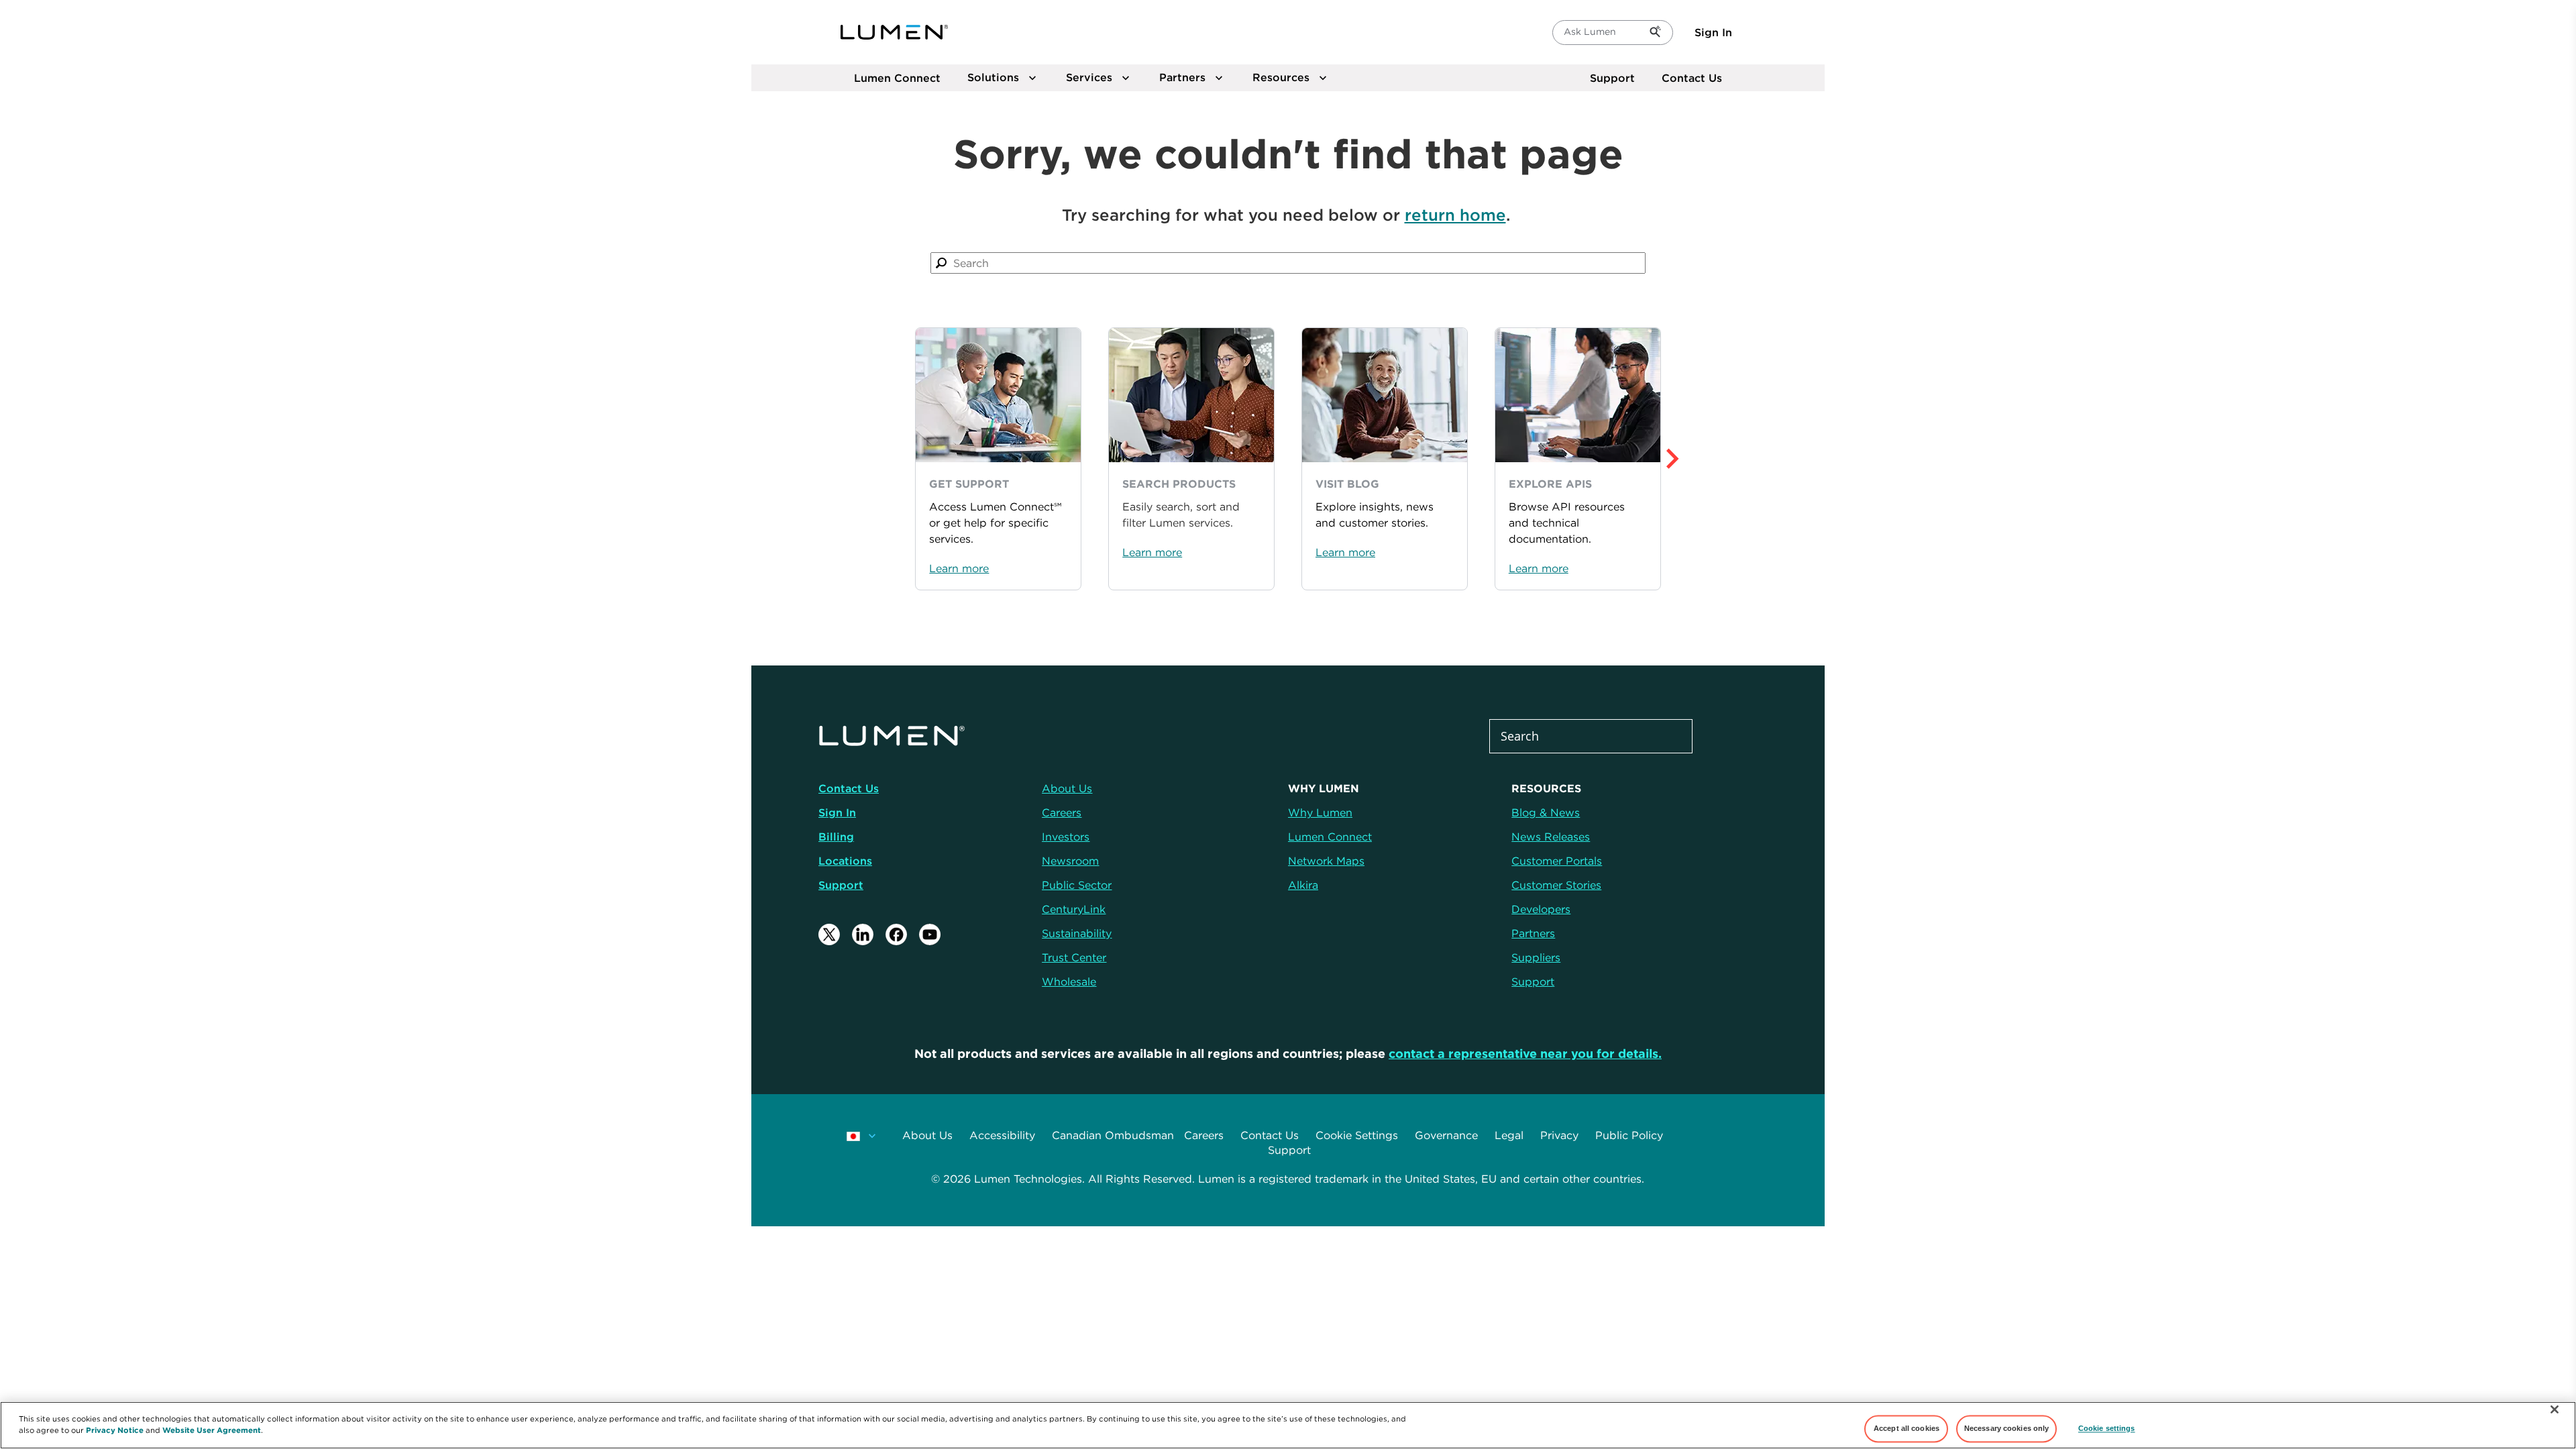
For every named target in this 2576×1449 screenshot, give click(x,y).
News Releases (1551, 837)
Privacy (1559, 1135)
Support (1612, 78)
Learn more (959, 568)
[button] (1702, 459)
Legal (1509, 1135)
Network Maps (1326, 861)
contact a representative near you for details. (1525, 1054)
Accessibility (1002, 1135)
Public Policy (1629, 1135)
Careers (1204, 1135)
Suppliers (1536, 957)
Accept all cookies (1907, 1428)
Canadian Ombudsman (1113, 1135)
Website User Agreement (212, 1430)
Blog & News (1546, 812)
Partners (1533, 933)
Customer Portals (1557, 861)
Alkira (1303, 885)
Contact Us (1692, 78)
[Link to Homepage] (894, 32)
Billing (836, 837)
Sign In (1713, 32)
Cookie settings (2107, 1428)
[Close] (2555, 1409)
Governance (1446, 1135)
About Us (927, 1135)
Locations (845, 861)
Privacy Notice (115, 1430)
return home (1455, 215)
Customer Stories (1556, 885)
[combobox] (1288, 263)
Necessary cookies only (2007, 1428)
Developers (1541, 909)
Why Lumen (1320, 812)
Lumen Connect (1330, 837)
